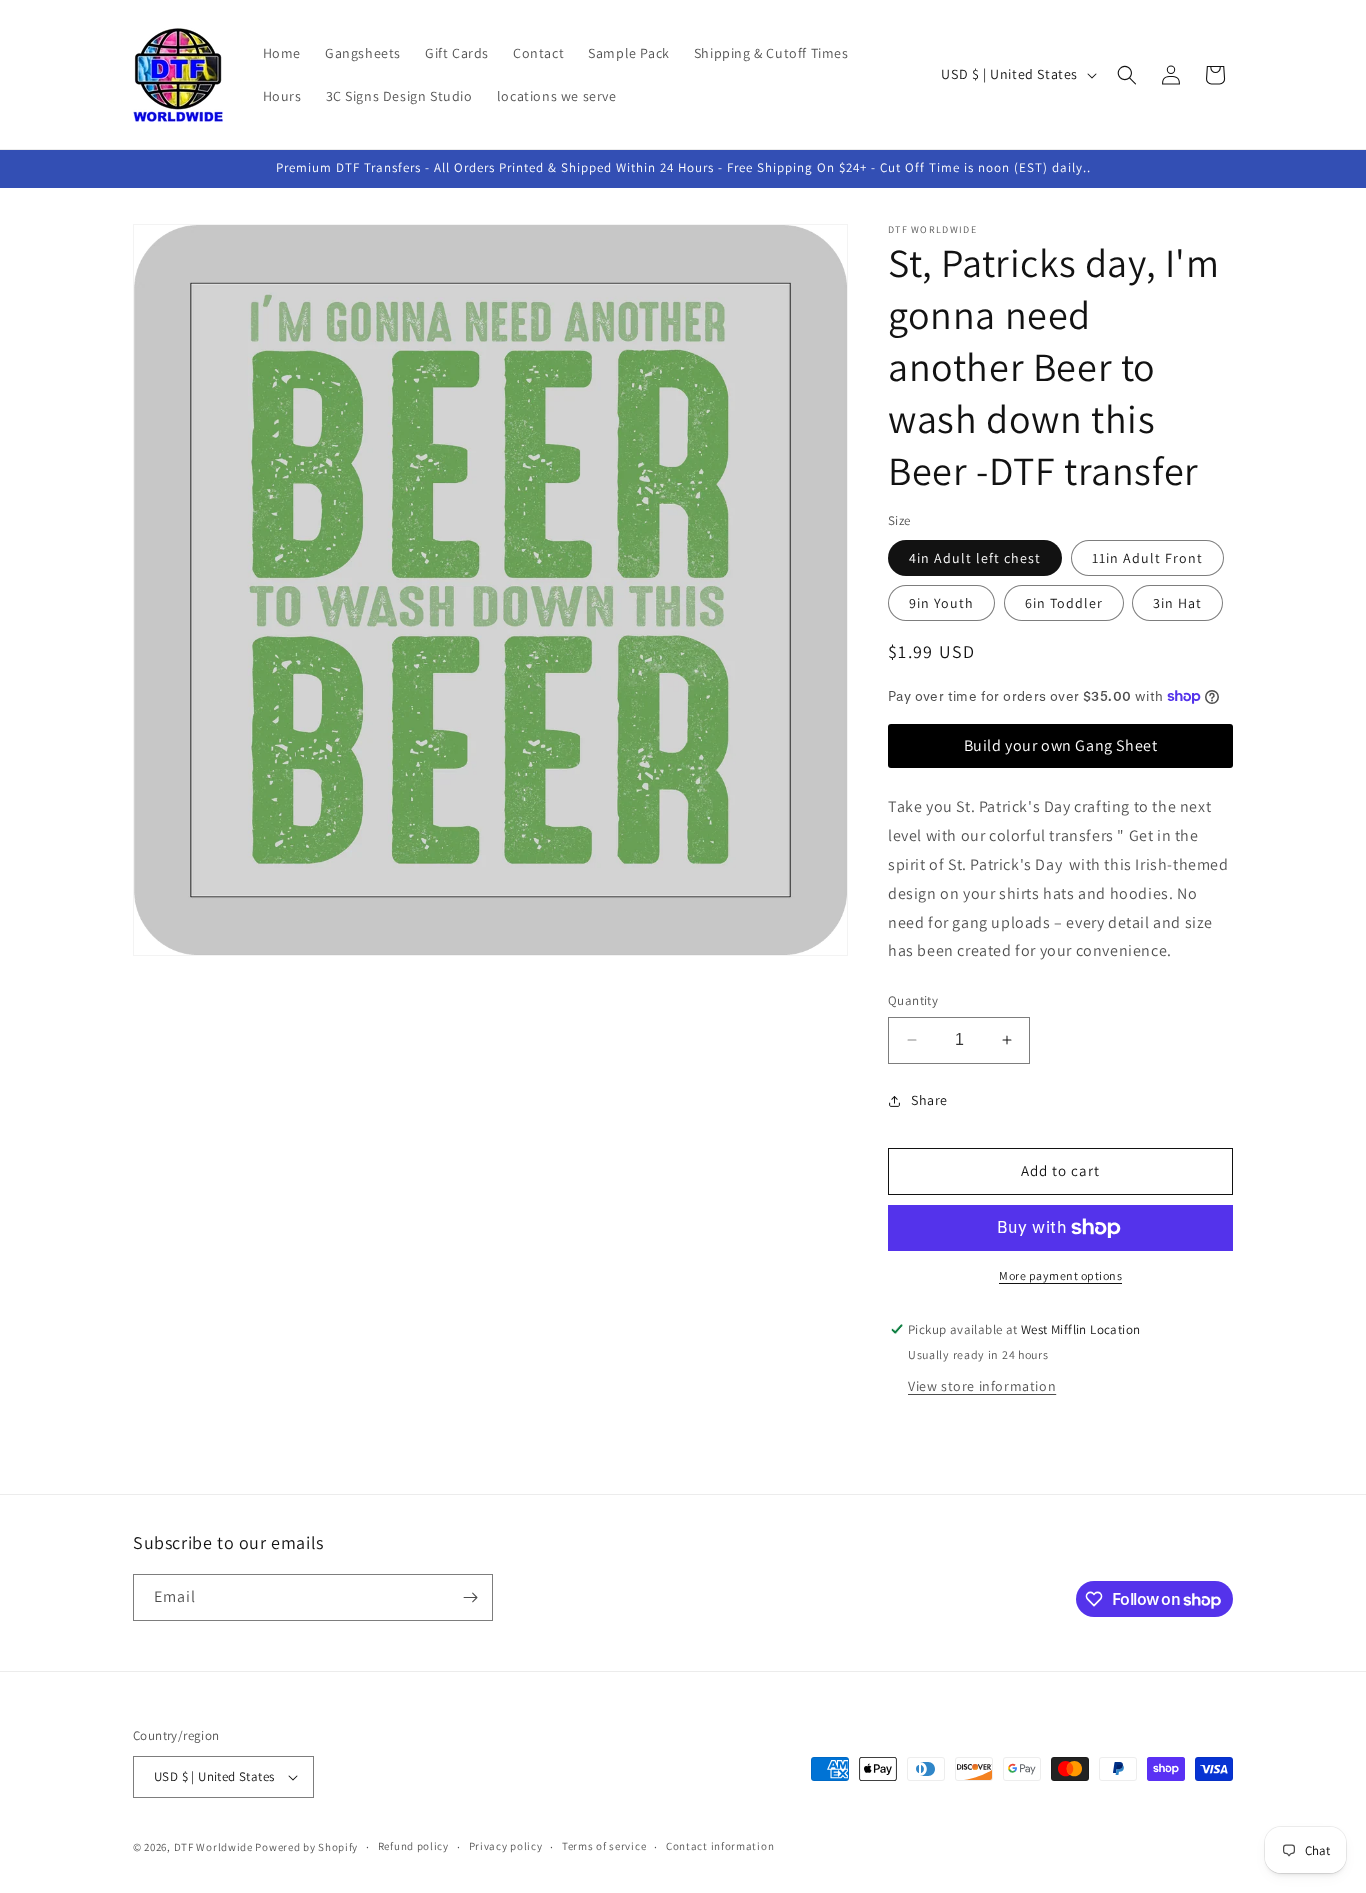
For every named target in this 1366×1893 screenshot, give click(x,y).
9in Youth (941, 603)
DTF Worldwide (213, 1847)
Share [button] (929, 1100)
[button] (1127, 75)
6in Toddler (1064, 603)
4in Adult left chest (975, 558)
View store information (982, 1386)
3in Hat (1177, 603)
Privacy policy (506, 1846)
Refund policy (413, 1846)
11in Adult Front (1147, 558)
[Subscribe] (470, 1597)
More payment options (1060, 1275)
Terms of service (604, 1846)
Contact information (720, 1846)
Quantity (913, 1000)
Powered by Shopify (306, 1847)
